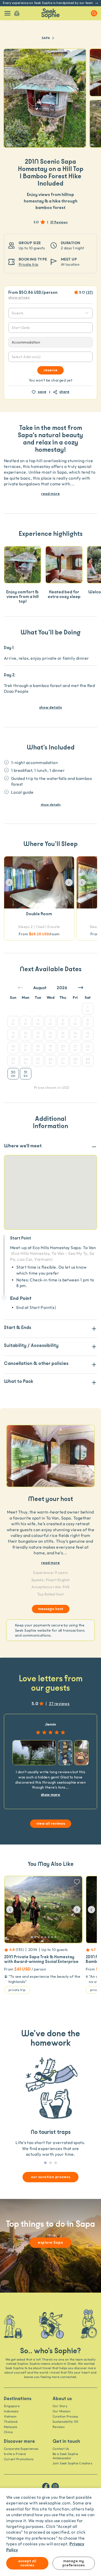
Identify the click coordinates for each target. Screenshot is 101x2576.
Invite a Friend (15, 2454)
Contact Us (61, 2449)
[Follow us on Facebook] (46, 2486)
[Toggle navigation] (8, 13)
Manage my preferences (74, 2563)
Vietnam (10, 2416)
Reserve (51, 370)
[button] (9, 882)
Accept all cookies (27, 2563)
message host (51, 1609)
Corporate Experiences (21, 2449)
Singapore (12, 2406)
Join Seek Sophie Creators (72, 2463)
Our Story (60, 2406)
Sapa (46, 38)
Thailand (11, 2422)
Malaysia (11, 2427)
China (8, 2432)
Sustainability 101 (66, 2422)
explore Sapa (51, 2243)
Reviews (59, 2427)
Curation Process (65, 2416)
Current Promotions (19, 2459)
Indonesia (11, 2411)
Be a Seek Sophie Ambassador (65, 2456)
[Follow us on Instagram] (55, 2486)
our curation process (51, 2177)
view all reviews (51, 1824)
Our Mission (62, 2411)
